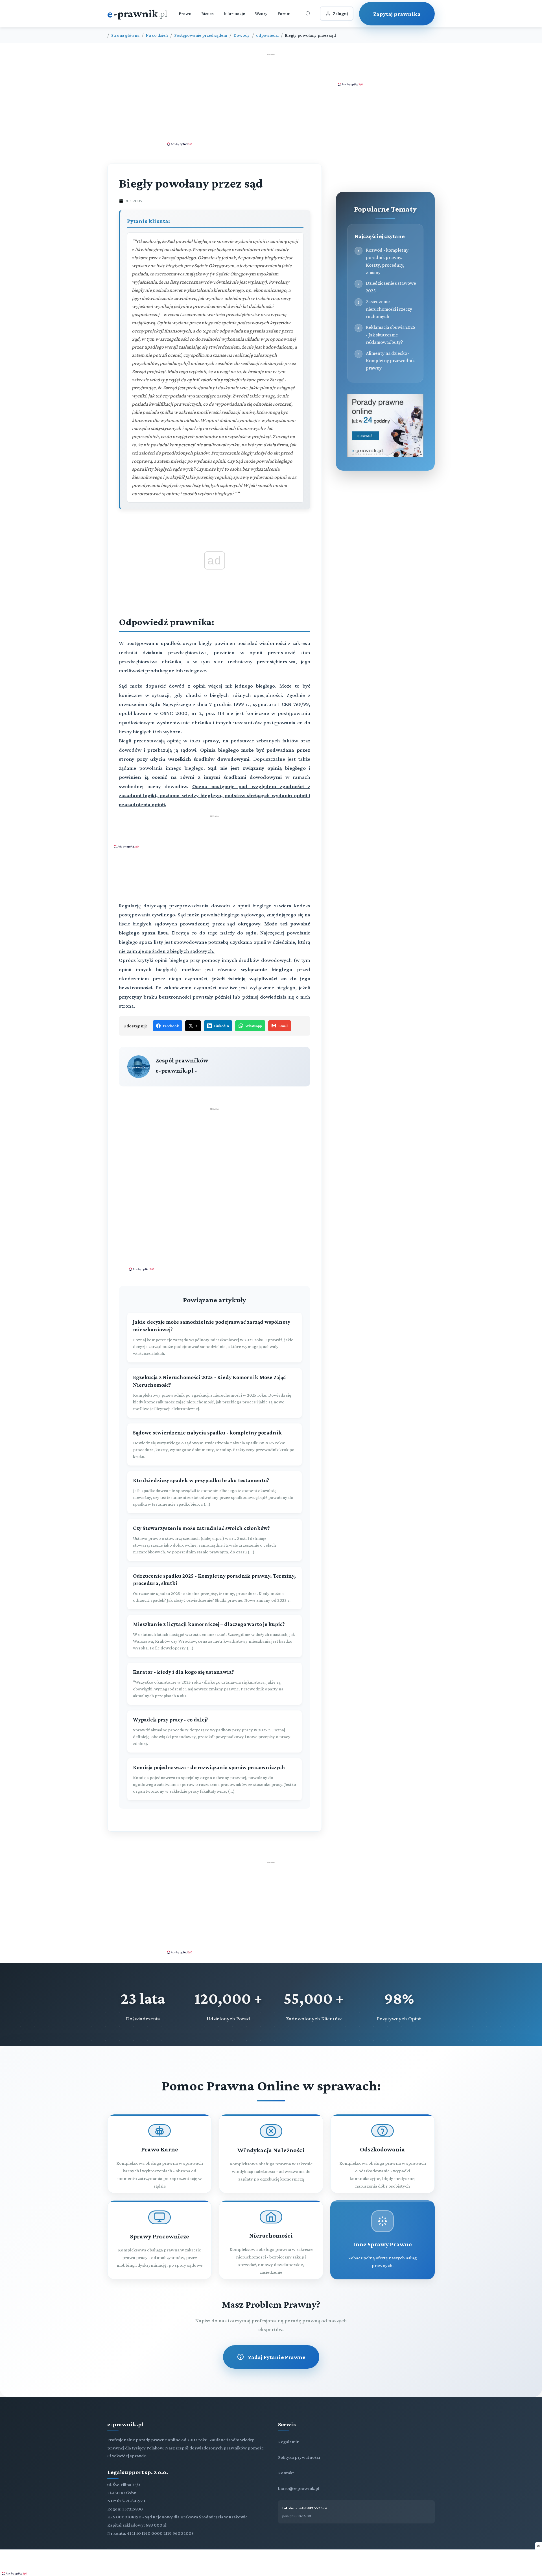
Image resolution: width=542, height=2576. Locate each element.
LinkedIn (221, 1026)
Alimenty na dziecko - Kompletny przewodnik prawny (390, 361)
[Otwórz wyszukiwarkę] (308, 14)
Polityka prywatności (299, 2457)
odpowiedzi (267, 35)
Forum (284, 13)
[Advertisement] (271, 99)
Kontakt (286, 2473)
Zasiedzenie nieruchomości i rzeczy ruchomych (389, 309)
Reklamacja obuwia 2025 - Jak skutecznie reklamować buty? (391, 335)
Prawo (185, 13)
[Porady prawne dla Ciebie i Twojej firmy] (385, 456)
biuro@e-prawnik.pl (299, 2488)
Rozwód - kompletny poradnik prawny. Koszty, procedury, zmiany (387, 261)
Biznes (207, 13)
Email (283, 1026)
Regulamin (289, 2442)
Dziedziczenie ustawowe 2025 (391, 287)
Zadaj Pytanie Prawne (277, 2357)
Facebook (171, 1026)
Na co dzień (157, 35)
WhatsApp (254, 1026)
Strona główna (125, 35)
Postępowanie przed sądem (201, 35)
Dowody (242, 35)
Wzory (261, 13)
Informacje (234, 13)
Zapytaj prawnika (397, 14)
